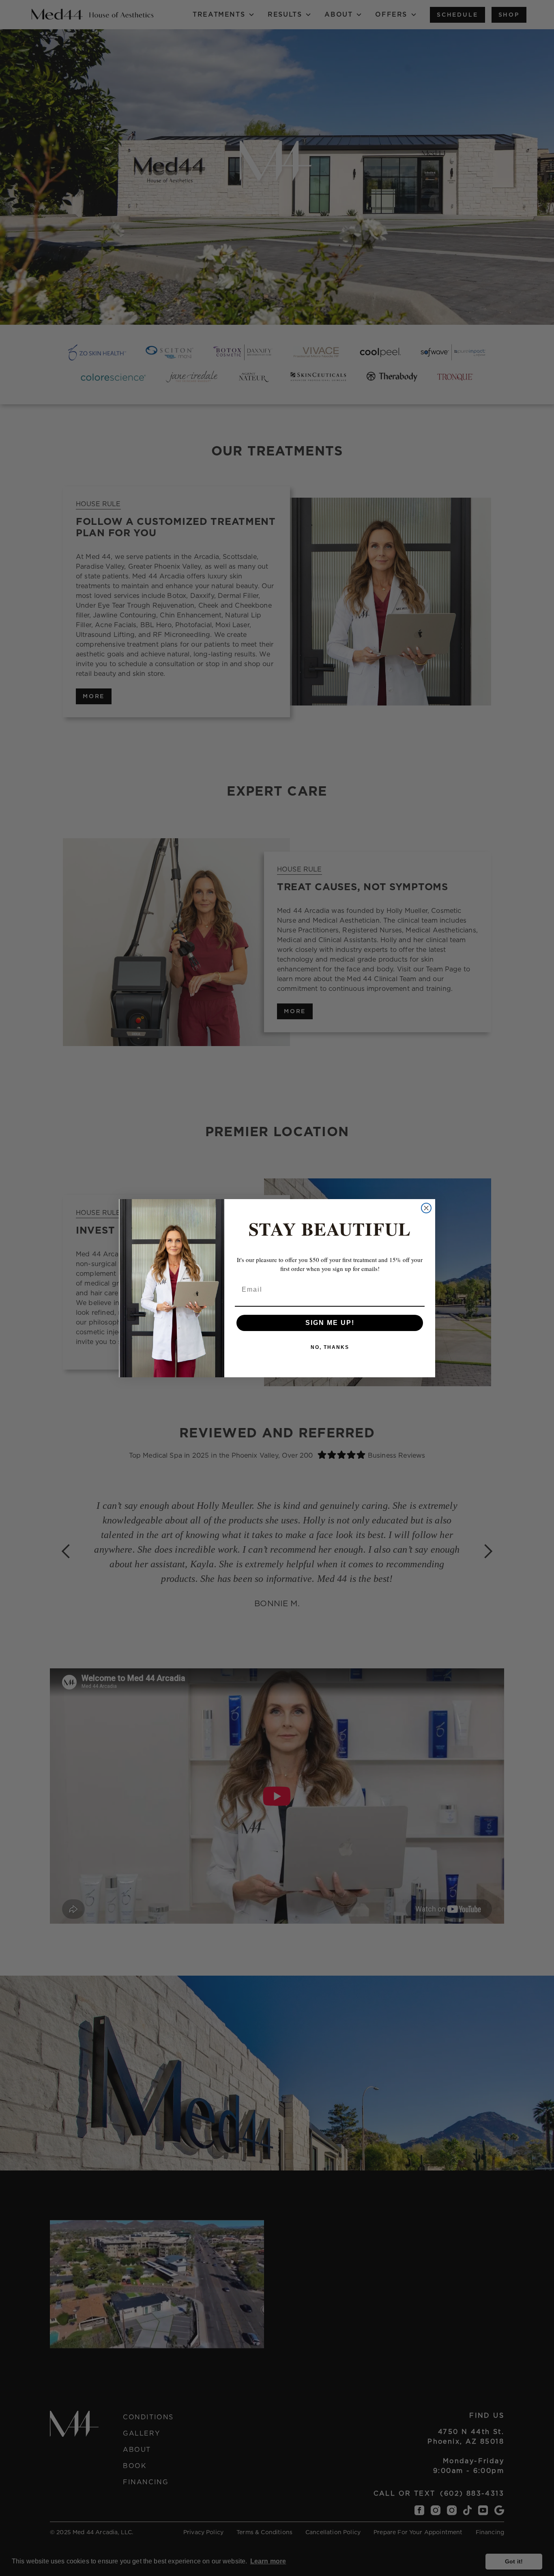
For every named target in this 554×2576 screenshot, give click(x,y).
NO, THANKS (330, 1347)
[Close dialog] (426, 1208)
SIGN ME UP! (330, 1323)
